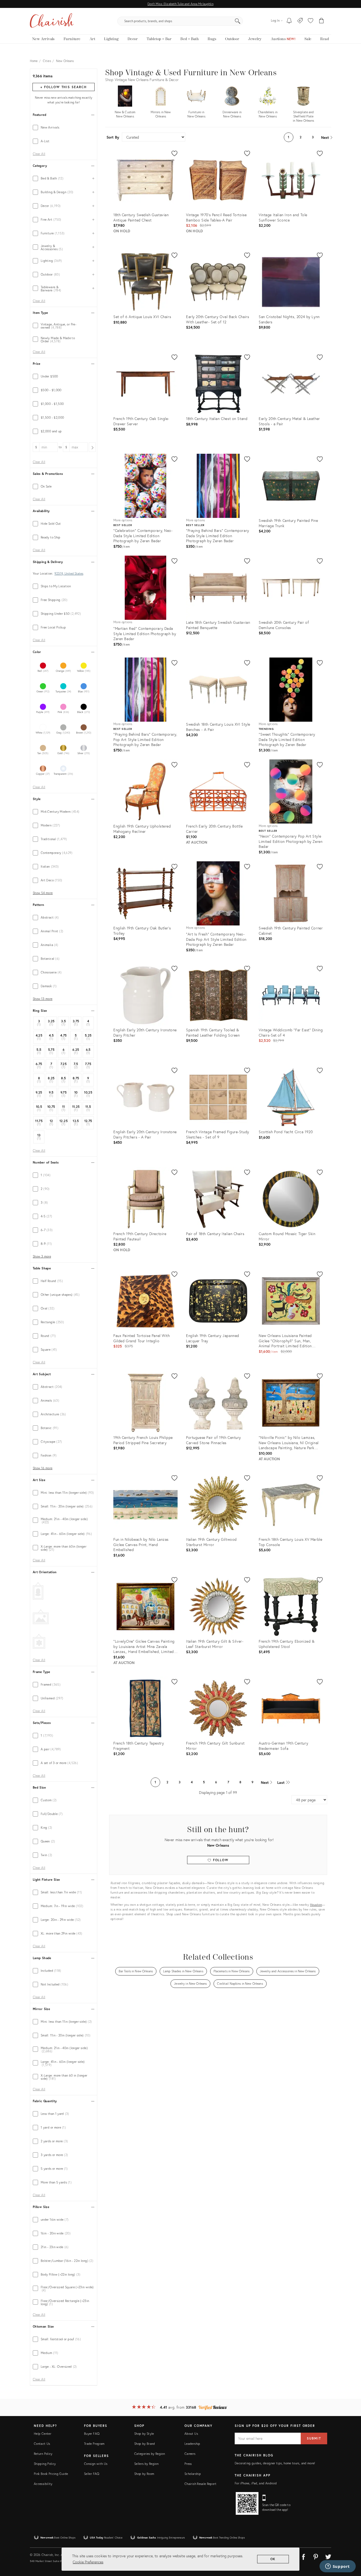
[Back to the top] (350, 2548)
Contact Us (42, 2444)
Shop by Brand (145, 2444)
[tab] (64, 127)
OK (273, 2559)
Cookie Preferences (88, 2562)
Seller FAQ (92, 2474)
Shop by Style (144, 2434)
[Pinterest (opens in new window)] (316, 2556)
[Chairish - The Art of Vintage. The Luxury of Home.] (52, 21)
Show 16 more (43, 1468)
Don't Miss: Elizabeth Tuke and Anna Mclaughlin (180, 4)
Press (188, 2464)
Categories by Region (150, 2454)
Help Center (43, 2434)
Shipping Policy (45, 2464)
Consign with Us (96, 2464)
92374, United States (69, 574)
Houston (316, 1905)
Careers (190, 2454)
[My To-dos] (289, 21)
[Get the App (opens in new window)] (247, 2503)
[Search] (238, 21)
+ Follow (63, 87)
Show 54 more (43, 893)
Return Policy (43, 2454)
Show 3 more (42, 1256)
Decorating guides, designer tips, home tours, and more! (275, 2463)
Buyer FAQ (92, 2434)
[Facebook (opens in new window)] (303, 2556)
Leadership (192, 2444)
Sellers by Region (146, 2464)
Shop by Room (144, 2474)
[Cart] (321, 21)
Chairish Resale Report (200, 2484)
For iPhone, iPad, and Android (256, 2483)
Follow (220, 1860)
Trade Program (94, 2444)
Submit (314, 2438)
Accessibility (43, 2484)
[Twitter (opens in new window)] (328, 2556)
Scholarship (193, 2474)
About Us (191, 2434)
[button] (311, 21)
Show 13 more (43, 999)
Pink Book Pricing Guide (51, 2474)
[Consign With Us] (300, 21)
